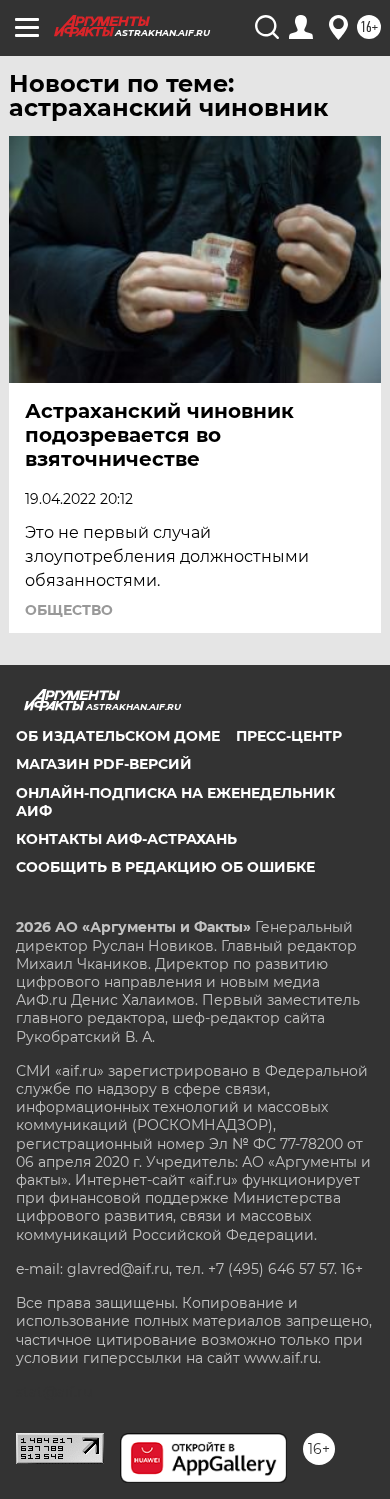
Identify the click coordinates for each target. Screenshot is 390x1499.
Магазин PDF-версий (104, 764)
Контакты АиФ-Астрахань (126, 839)
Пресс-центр (289, 736)
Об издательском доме (118, 736)
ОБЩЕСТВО (69, 610)
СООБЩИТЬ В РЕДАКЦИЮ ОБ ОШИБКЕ (165, 867)
